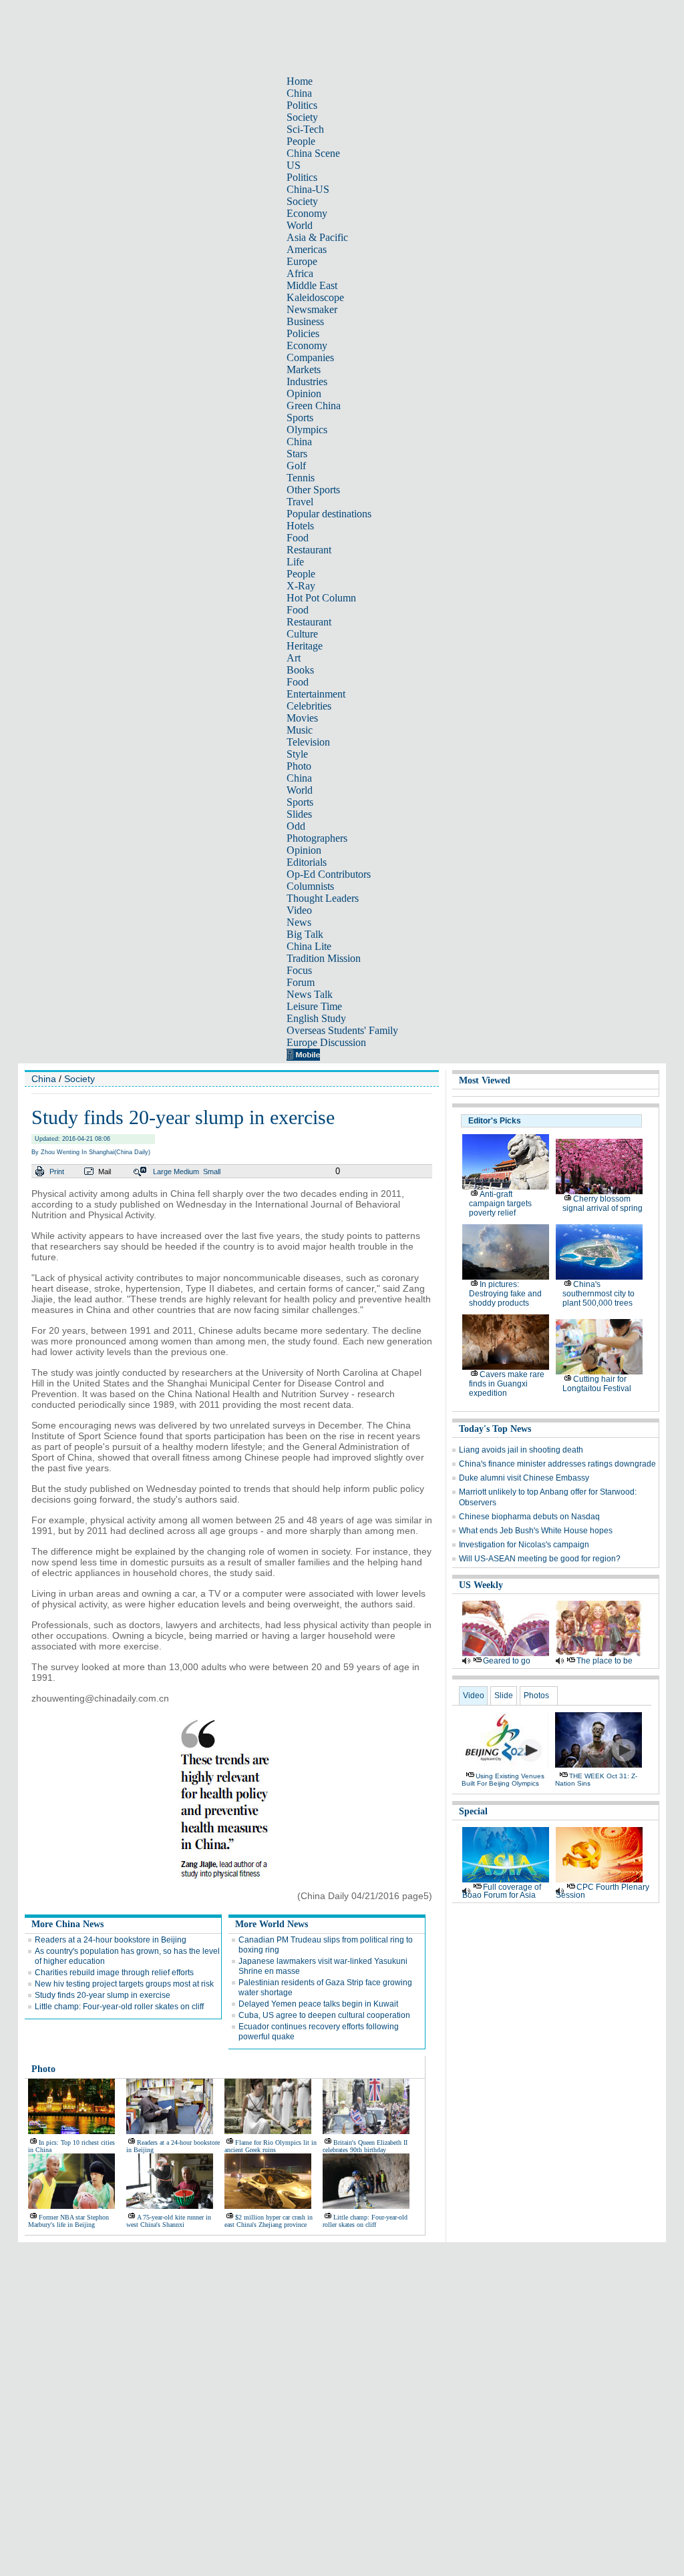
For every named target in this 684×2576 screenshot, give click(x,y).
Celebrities (309, 706)
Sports (300, 418)
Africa (300, 273)
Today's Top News (495, 1429)
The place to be (605, 1661)
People (301, 141)
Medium (186, 1172)
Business (305, 321)
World (300, 225)
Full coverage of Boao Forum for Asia (502, 1891)
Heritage (305, 646)
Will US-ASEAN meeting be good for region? (540, 1559)
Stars (297, 454)
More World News (272, 1924)
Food (298, 538)
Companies (310, 357)
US (294, 165)
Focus (299, 970)
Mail (105, 1172)
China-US (308, 189)
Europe (302, 261)
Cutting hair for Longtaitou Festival (597, 1384)
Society (302, 117)
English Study (316, 1018)
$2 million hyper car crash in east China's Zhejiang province (269, 2221)
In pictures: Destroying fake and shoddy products (505, 1294)
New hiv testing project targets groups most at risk (124, 1984)
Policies (303, 333)
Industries (307, 381)
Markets (304, 369)
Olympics (307, 430)
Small (212, 1172)
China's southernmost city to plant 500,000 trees (598, 1294)
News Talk (310, 994)
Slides (299, 814)
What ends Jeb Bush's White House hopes (536, 1531)
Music (300, 730)
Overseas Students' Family (342, 1030)
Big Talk (305, 934)
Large (162, 1172)
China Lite (309, 946)
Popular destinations (329, 514)
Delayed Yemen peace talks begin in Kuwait (318, 2004)
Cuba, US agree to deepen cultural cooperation (324, 2015)
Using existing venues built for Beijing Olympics (503, 1780)
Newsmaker (312, 309)
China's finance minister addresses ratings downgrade (557, 1464)
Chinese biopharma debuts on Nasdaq (529, 1517)
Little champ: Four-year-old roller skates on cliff (119, 2007)
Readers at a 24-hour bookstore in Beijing (111, 1940)
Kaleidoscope (315, 297)
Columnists (310, 886)
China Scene (313, 153)
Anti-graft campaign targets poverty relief (500, 1204)
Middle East (312, 285)
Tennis (301, 478)
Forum (301, 982)
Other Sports (313, 490)
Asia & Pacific (317, 237)
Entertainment (316, 694)
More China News (67, 1924)
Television (308, 742)
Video (299, 910)
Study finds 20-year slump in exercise (103, 1995)
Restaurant (309, 550)
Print (57, 1172)
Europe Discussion (326, 1042)
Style (297, 754)
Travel (300, 502)
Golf (296, 466)
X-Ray (301, 586)
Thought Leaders (323, 898)
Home (300, 81)
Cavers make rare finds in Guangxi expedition (507, 1384)
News (299, 922)
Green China (314, 406)
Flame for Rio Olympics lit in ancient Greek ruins (271, 2146)
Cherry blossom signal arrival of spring (603, 1204)
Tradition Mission (324, 958)
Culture (302, 634)
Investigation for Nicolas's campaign (524, 1545)
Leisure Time (314, 1006)
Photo (299, 766)
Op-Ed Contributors (329, 874)
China (299, 93)
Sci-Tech (305, 129)
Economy (307, 213)
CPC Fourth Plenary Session (603, 1891)
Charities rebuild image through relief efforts (114, 1973)
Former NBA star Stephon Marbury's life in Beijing (68, 2221)
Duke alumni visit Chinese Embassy (524, 1478)
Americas (307, 249)
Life (295, 562)
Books (300, 670)
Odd (296, 826)
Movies (302, 718)
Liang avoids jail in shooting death (521, 1450)
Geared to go (507, 1661)
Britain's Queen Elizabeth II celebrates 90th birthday (365, 2146)
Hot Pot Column (321, 598)
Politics (302, 105)
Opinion (304, 394)
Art (294, 658)
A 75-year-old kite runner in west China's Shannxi (169, 2221)
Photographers (317, 838)
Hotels (300, 526)
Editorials (307, 862)
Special (473, 1811)
